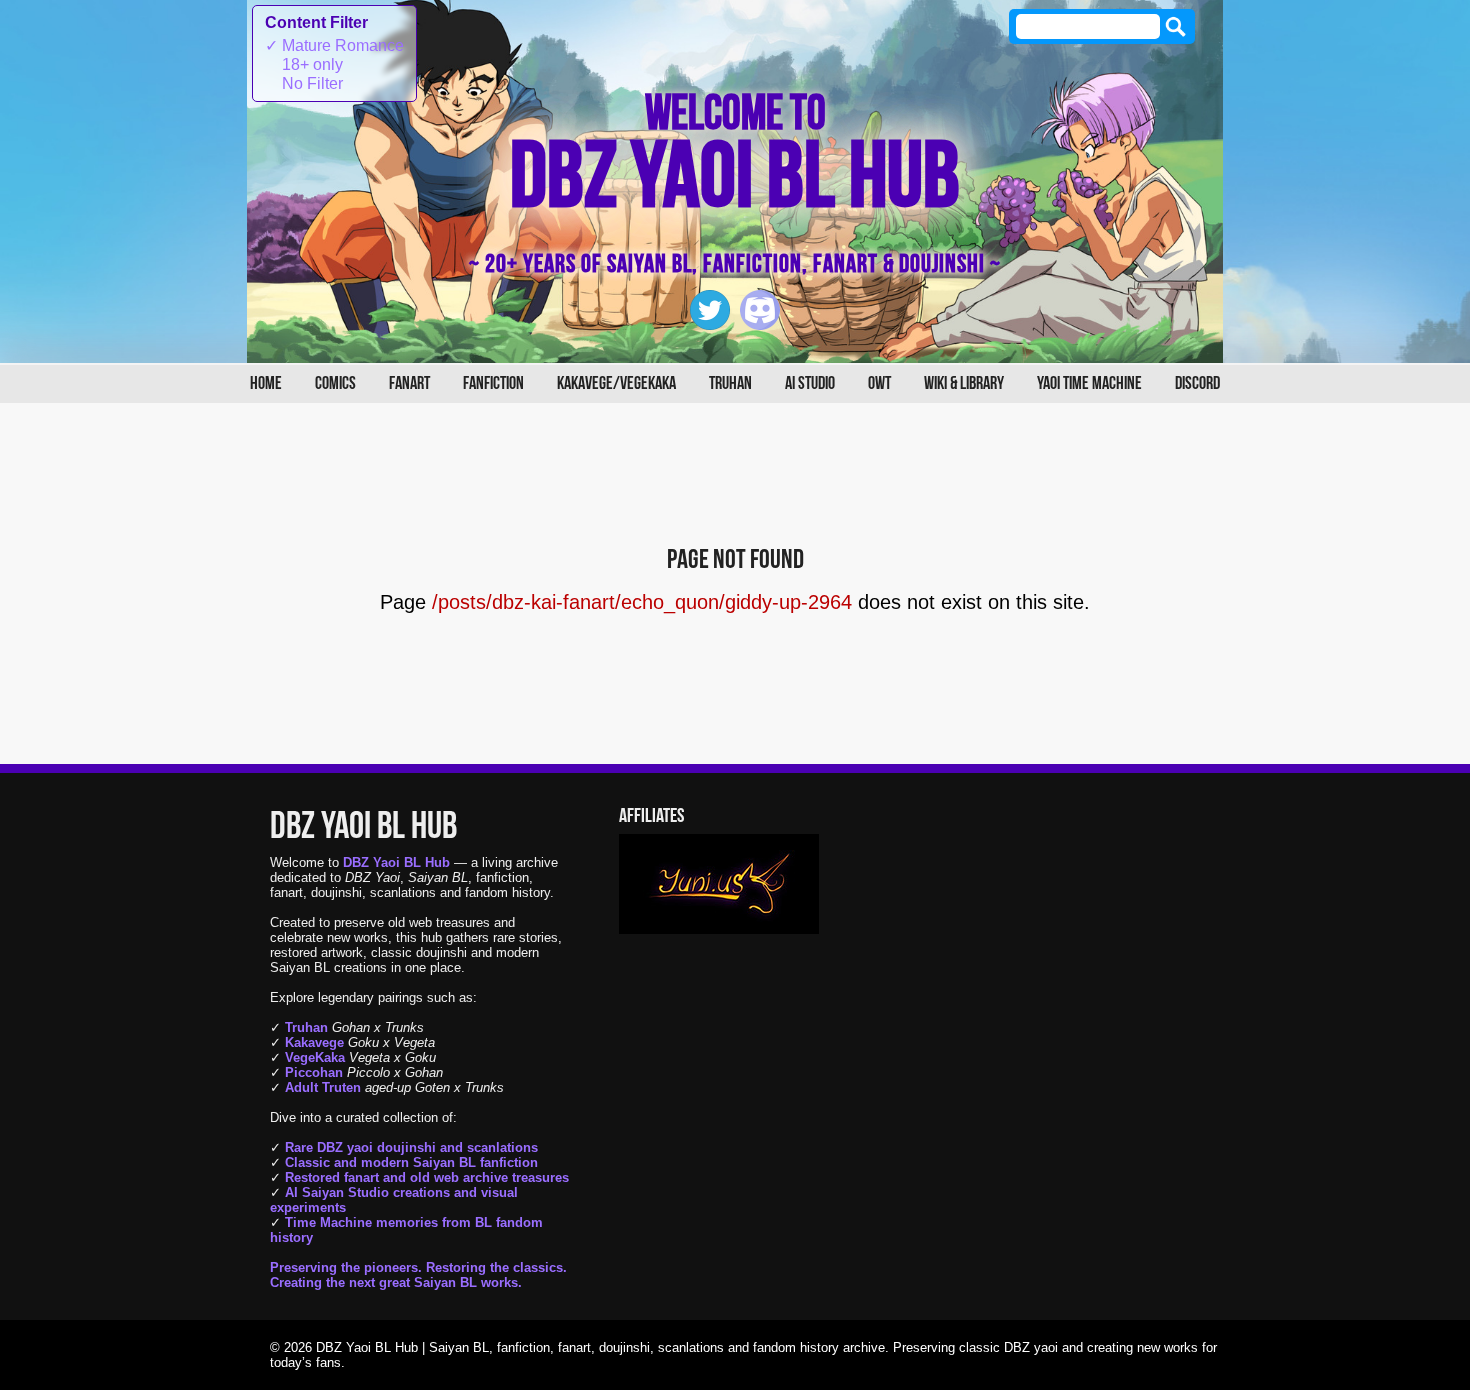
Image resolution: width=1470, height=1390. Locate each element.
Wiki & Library (964, 383)
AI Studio (810, 383)
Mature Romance (334, 45)
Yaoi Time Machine (1089, 383)
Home (266, 383)
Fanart (409, 383)
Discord (1197, 383)
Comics (335, 383)
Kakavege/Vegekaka (616, 383)
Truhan (730, 383)
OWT (879, 383)
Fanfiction (493, 383)
